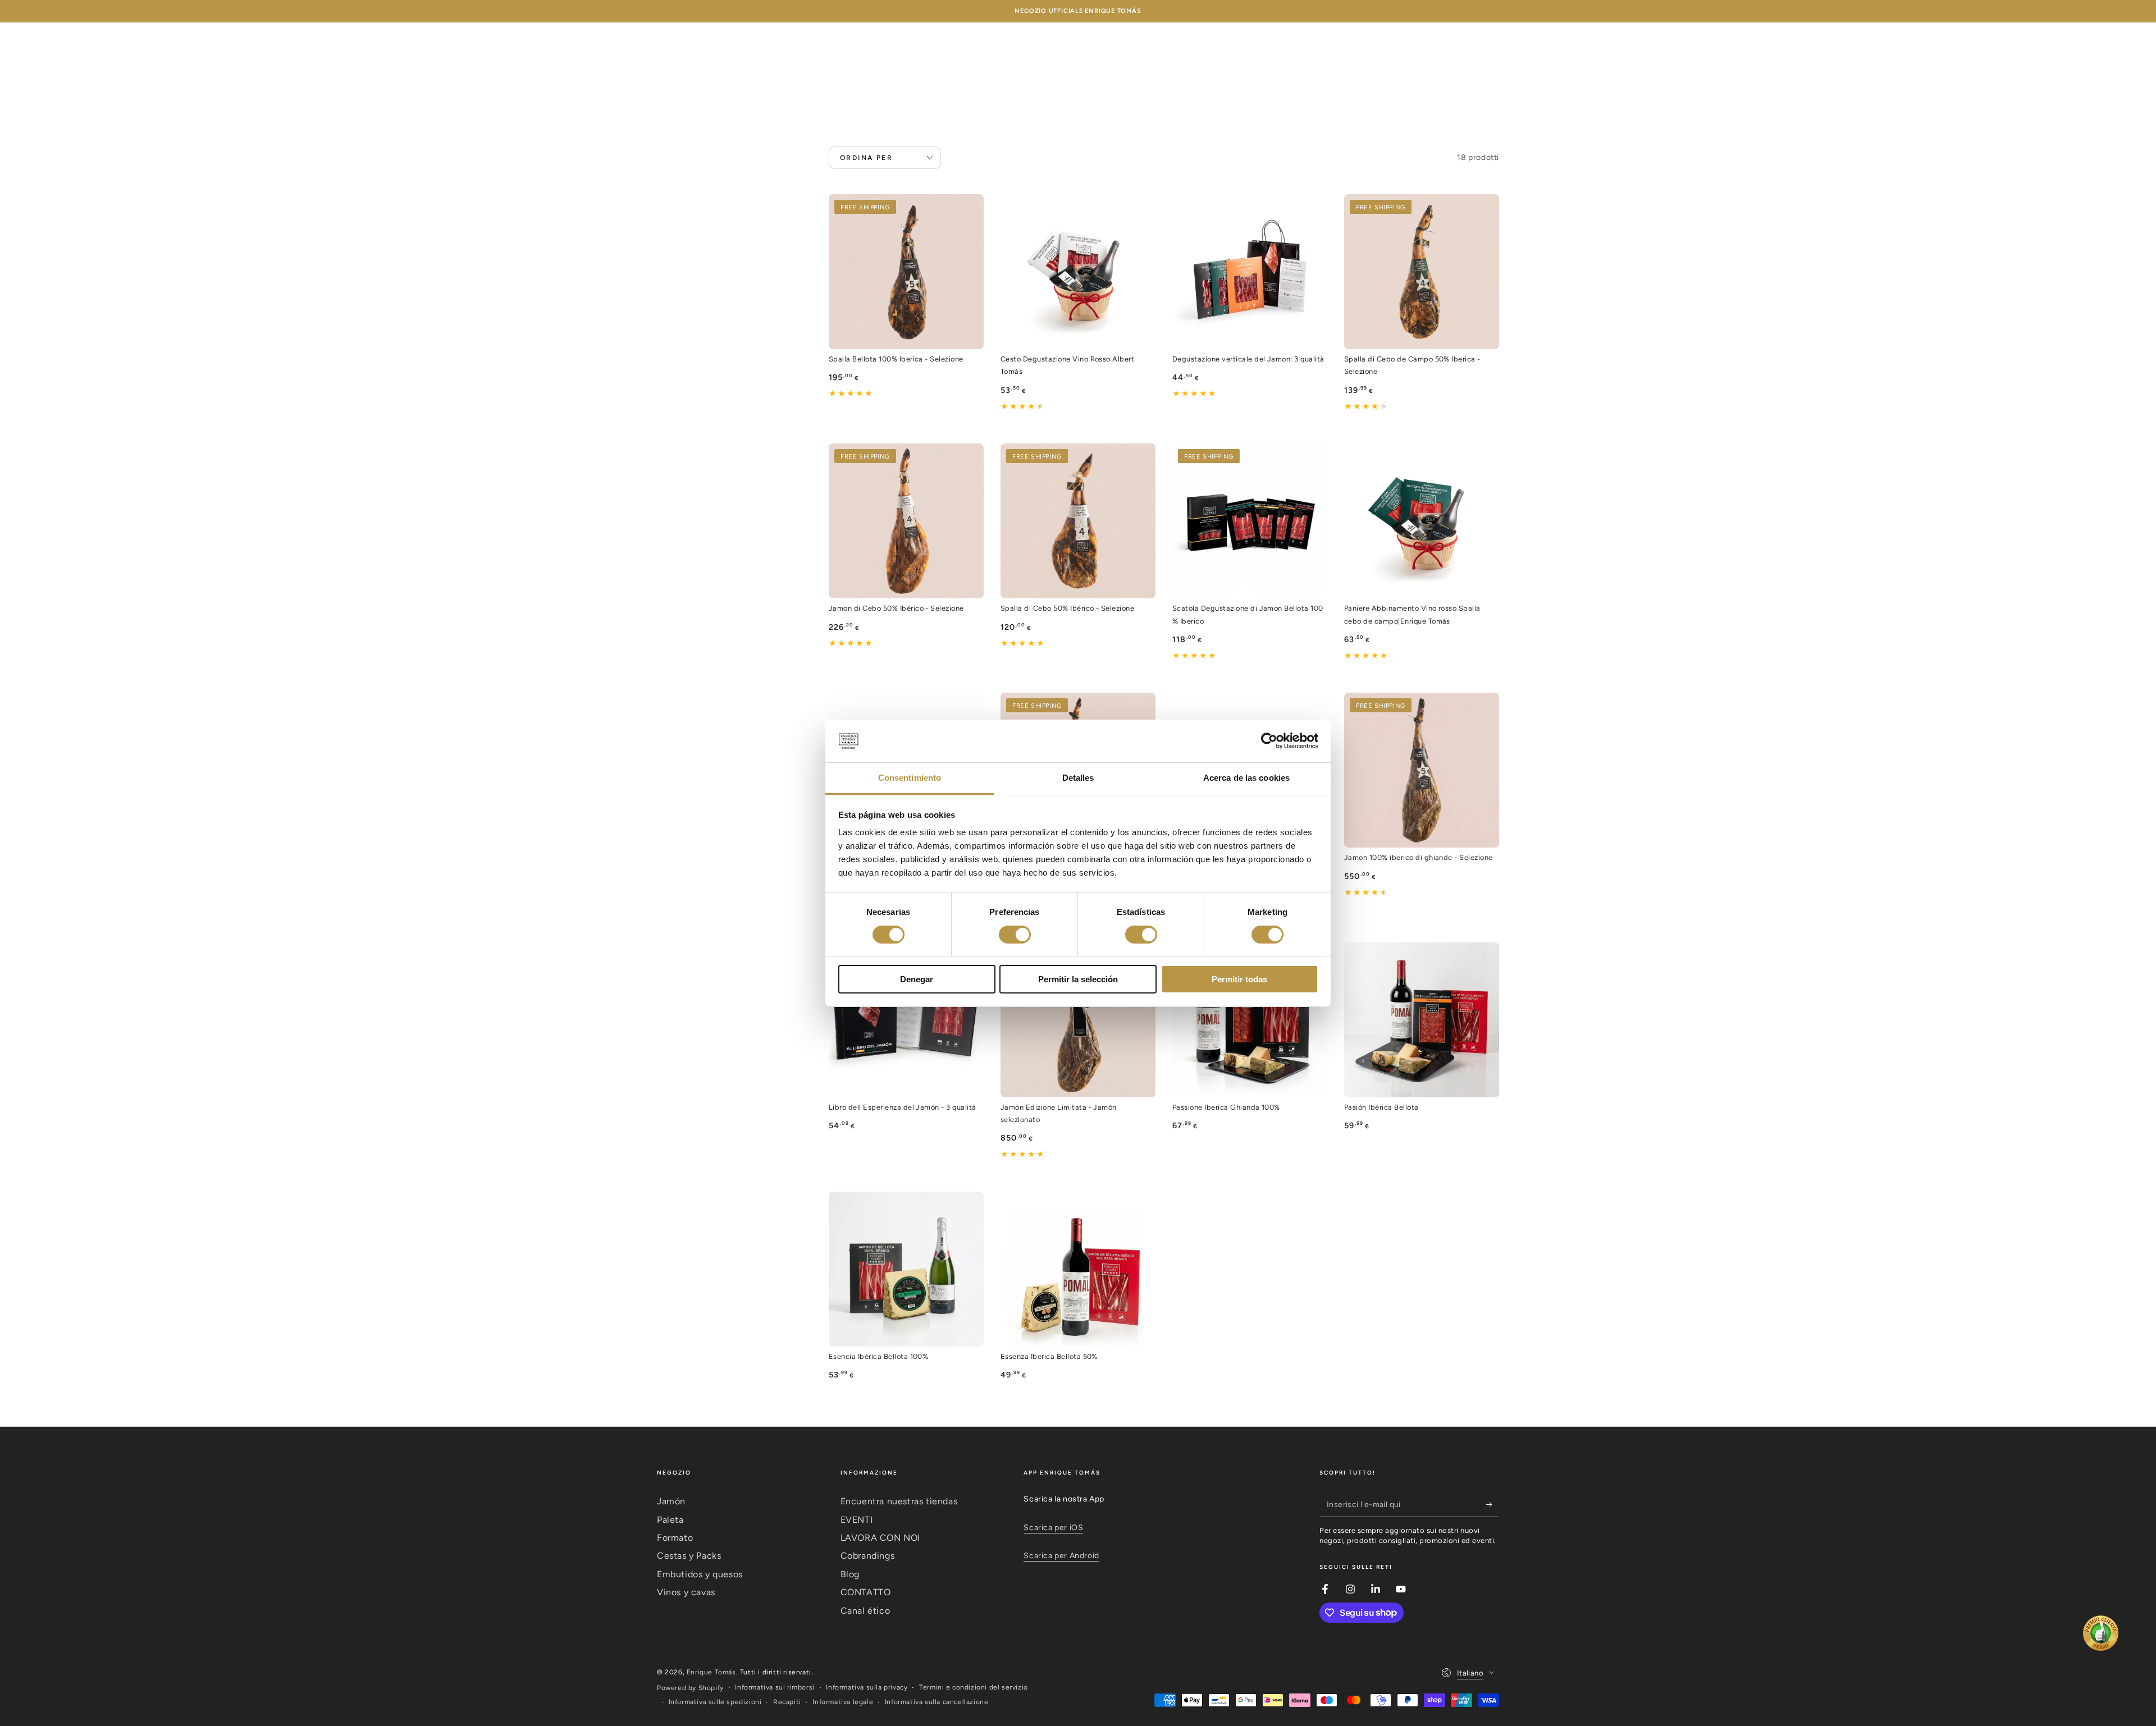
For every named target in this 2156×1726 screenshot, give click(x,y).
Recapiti (787, 1702)
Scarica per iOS (1053, 1528)
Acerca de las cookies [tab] (1246, 778)
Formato (675, 1538)
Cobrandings (868, 1556)
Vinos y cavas (686, 1592)
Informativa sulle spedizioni (715, 1702)
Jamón (671, 1501)
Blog (850, 1574)
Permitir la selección (1078, 979)
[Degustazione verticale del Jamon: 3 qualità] (1250, 272)
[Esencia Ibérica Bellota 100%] (906, 1269)
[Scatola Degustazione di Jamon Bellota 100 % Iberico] (1250, 521)
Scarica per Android (1061, 1556)
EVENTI (857, 1520)
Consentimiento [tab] (910, 778)
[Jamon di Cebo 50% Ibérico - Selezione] (906, 521)
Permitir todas (1239, 979)
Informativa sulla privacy (867, 1687)
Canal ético (865, 1611)
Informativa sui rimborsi (775, 1687)
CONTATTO (866, 1592)
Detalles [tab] (1078, 778)
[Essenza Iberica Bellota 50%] (1078, 1269)
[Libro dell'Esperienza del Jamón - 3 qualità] (906, 1020)
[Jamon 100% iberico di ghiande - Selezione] (1422, 770)
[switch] (1015, 935)
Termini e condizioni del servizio (974, 1687)
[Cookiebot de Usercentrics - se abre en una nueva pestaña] (1269, 741)
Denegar (917, 979)
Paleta (670, 1520)
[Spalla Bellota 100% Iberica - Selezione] (906, 272)
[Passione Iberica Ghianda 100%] (1250, 1020)
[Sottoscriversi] (1493, 1504)
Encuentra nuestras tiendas (899, 1501)
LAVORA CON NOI (880, 1538)
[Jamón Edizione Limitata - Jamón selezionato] (1078, 1020)
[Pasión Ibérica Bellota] (1422, 1020)
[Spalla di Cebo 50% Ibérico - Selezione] (1078, 521)
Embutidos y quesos (700, 1574)
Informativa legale (843, 1702)
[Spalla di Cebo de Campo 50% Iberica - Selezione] (1422, 272)
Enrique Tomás (711, 1672)
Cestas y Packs (689, 1556)
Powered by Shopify (690, 1688)
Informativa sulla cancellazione (937, 1702)
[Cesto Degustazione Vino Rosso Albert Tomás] (1078, 272)
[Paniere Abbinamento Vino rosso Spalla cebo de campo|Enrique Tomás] (1422, 521)
